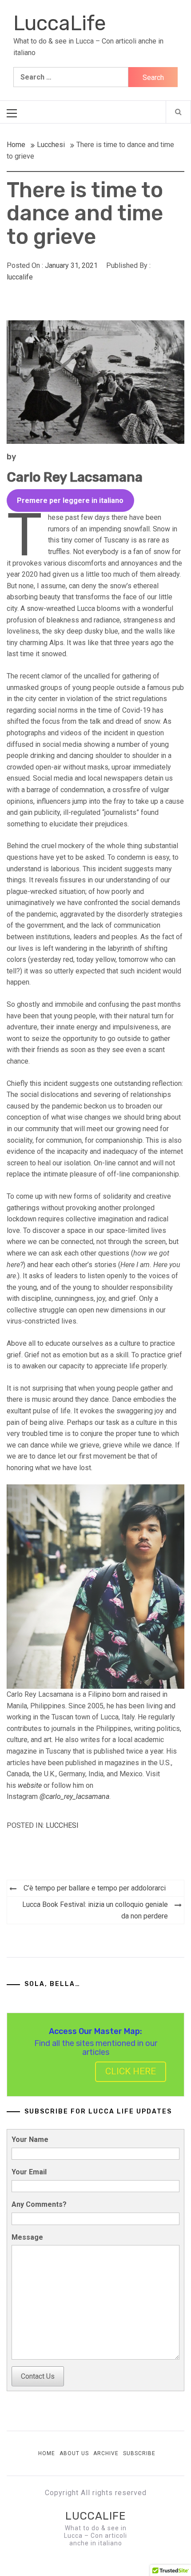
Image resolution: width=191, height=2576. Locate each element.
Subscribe (139, 2453)
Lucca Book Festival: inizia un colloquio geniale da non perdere (95, 1910)
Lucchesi (62, 1825)
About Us (74, 2453)
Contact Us (38, 2376)
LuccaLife (60, 23)
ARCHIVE (106, 2453)
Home (47, 2453)
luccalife (20, 277)
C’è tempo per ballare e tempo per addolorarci (95, 1888)
